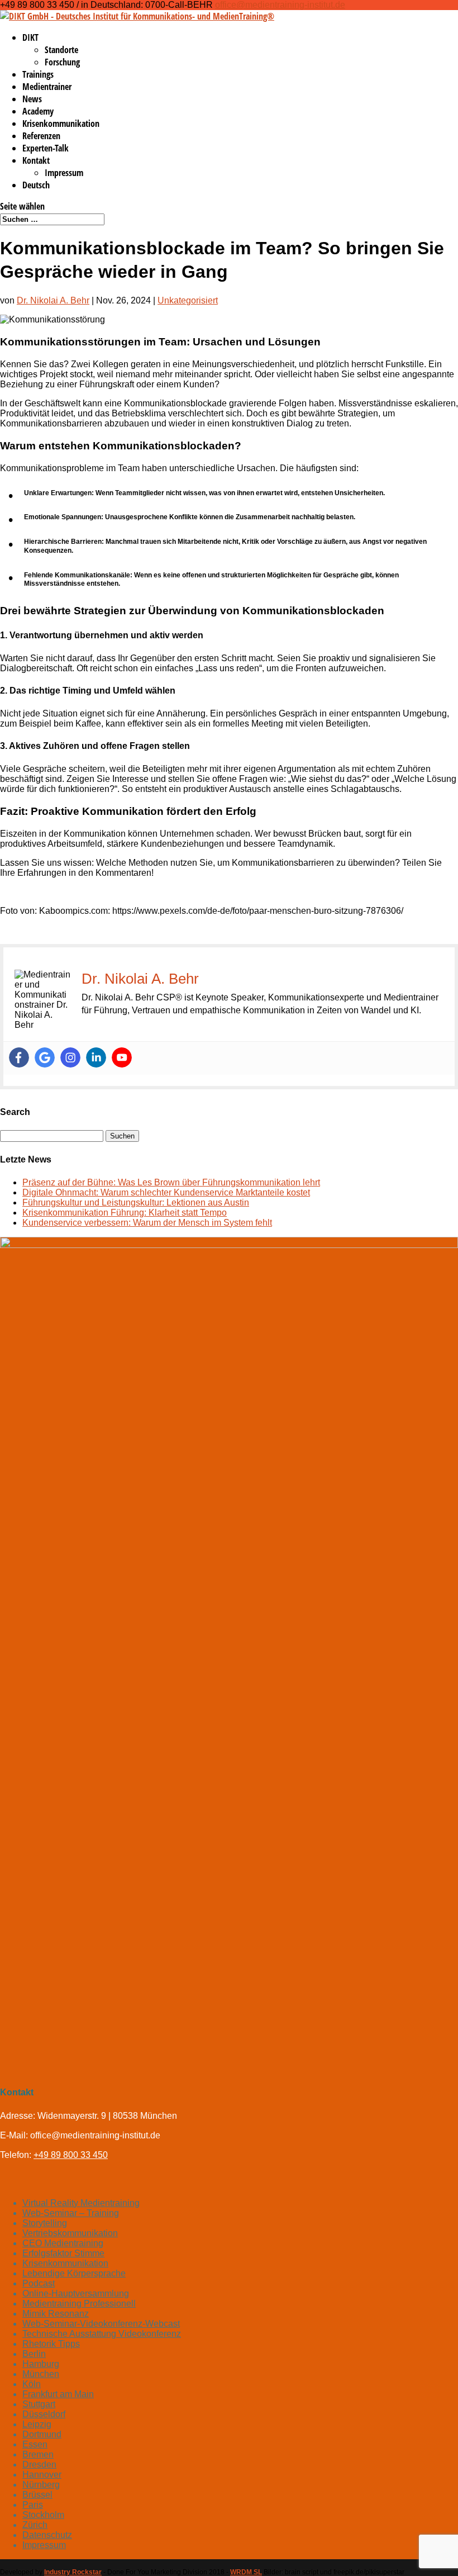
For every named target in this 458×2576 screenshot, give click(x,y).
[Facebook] (19, 1057)
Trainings (38, 74)
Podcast (39, 2283)
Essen (35, 2444)
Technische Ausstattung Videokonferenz (102, 2334)
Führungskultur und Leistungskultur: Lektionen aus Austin (136, 1202)
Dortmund (42, 2434)
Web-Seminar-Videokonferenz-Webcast (101, 2324)
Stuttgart (39, 2404)
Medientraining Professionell (79, 2304)
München (41, 2374)
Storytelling (45, 2223)
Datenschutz (47, 2535)
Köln (32, 2384)
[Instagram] (70, 1057)
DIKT (30, 37)
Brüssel (37, 2495)
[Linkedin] (96, 1057)
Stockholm (43, 2515)
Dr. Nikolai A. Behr (53, 300)
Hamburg (41, 2364)
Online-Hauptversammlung (76, 2293)
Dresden (39, 2464)
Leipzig (37, 2424)
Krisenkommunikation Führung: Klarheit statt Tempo (125, 1213)
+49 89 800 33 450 (71, 2155)
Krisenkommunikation (61, 124)
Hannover (42, 2475)
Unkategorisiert (188, 300)
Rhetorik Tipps (51, 2344)
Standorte (61, 50)
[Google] (45, 1057)
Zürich (35, 2525)
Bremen (38, 2454)
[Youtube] (122, 1057)
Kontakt (36, 160)
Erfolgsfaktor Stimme (63, 2253)
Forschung (62, 62)
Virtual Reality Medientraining (81, 2203)
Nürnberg (41, 2485)
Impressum (64, 173)
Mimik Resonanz (56, 2314)
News (32, 99)
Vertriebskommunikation (70, 2233)
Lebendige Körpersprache (74, 2273)
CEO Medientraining (63, 2243)
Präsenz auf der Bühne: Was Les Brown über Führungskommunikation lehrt (171, 1182)
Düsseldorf (44, 2414)
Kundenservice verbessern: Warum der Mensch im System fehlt (147, 1223)
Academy (38, 111)
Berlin (34, 2354)
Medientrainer (47, 87)
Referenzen (41, 136)
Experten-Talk (46, 148)
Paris (33, 2505)
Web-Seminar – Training (71, 2213)
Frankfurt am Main (58, 2394)
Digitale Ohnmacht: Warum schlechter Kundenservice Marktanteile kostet (166, 1192)
